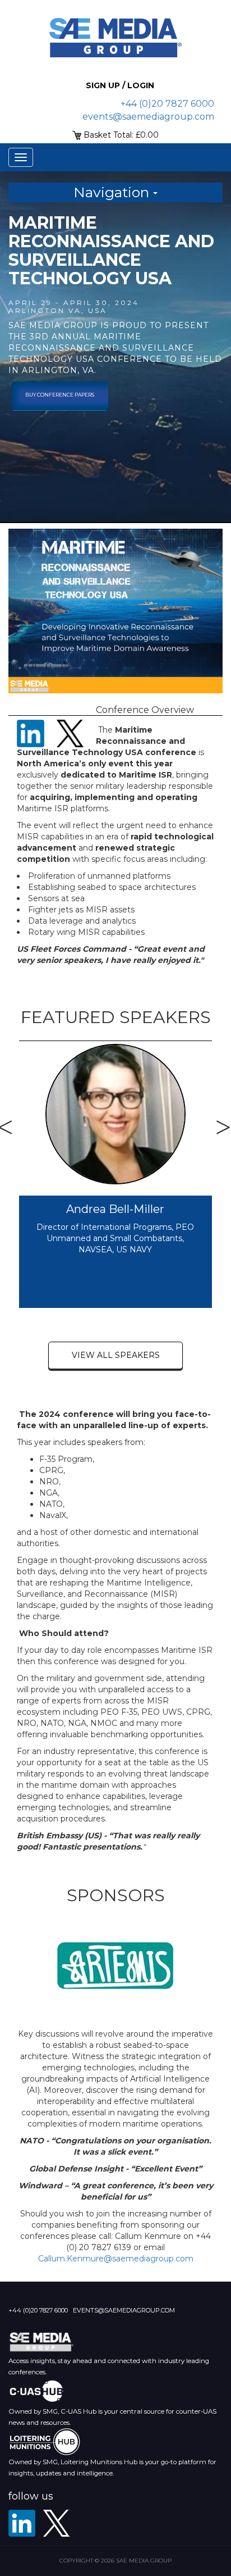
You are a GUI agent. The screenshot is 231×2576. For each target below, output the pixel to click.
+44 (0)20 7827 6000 (167, 104)
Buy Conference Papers (60, 395)
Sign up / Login (120, 85)
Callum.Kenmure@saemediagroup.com (116, 2259)
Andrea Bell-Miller (115, 1209)
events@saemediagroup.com (148, 117)
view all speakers (116, 1355)
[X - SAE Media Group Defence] (57, 2523)
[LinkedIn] (22, 2523)
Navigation (113, 192)
